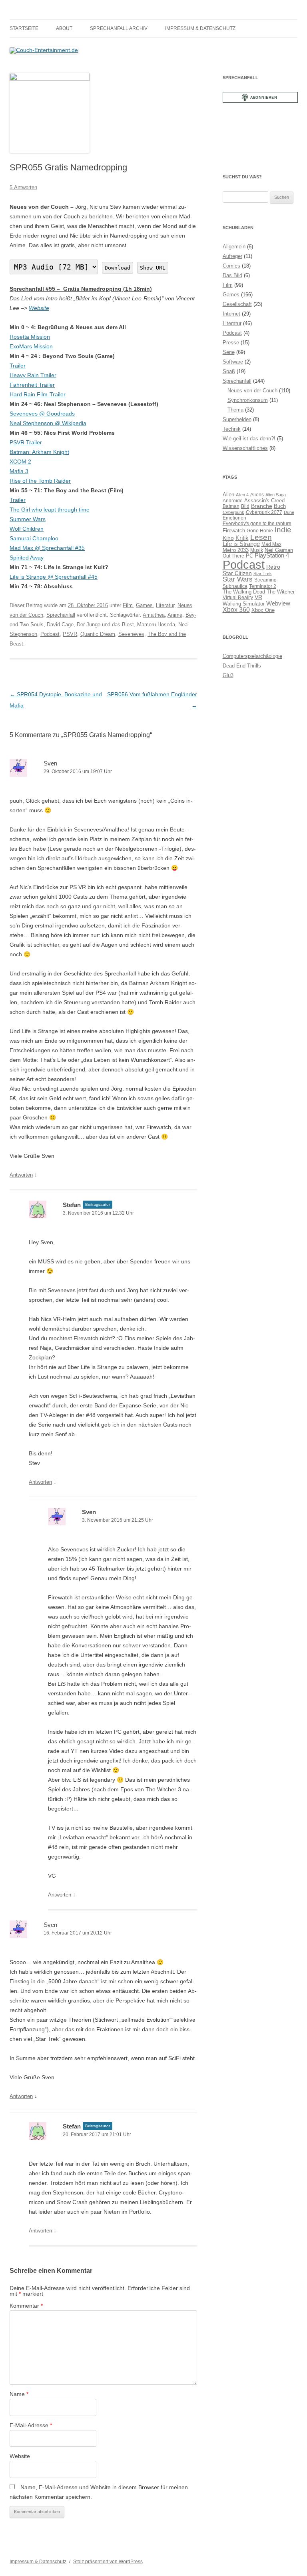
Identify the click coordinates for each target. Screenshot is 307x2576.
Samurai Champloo (34, 538)
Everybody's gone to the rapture (257, 523)
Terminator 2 (263, 586)
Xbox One (263, 610)
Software (233, 362)
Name (19, 2394)
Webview (278, 603)
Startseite (24, 28)
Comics (231, 266)
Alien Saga (276, 495)
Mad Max (271, 544)
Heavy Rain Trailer (33, 375)
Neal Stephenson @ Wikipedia (48, 423)
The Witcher (281, 592)
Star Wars (238, 579)
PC (249, 556)
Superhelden (237, 419)
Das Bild (232, 275)
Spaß (229, 371)
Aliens (257, 495)
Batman (231, 506)
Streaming (265, 580)
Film (128, 605)
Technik (232, 429)
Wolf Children (27, 529)
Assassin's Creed (264, 501)
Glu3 (228, 675)
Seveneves (131, 634)
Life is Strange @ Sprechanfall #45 (54, 577)
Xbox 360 (236, 610)
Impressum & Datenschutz (200, 28)
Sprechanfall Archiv (119, 28)
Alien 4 (242, 495)
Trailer (18, 366)
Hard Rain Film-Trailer (38, 394)
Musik (257, 550)
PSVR (70, 634)
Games (144, 605)
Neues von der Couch (252, 391)
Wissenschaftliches (245, 448)
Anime (175, 615)
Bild (245, 506)
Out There (233, 556)
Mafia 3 (19, 471)
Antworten (21, 1175)
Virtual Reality (238, 597)
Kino (228, 538)
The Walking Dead (244, 592)
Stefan (72, 1205)
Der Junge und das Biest (105, 625)
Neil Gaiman (279, 550)
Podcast (50, 634)
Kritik (242, 538)
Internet (231, 314)
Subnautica (235, 586)
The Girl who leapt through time (50, 510)
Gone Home (260, 531)
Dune (289, 512)
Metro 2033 (236, 550)
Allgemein (234, 247)
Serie (229, 352)
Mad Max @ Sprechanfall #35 (47, 548)
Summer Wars (28, 519)
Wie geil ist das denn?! (249, 439)
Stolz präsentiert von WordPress (108, 2562)
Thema (235, 410)
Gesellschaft (237, 304)
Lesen (261, 537)
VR (258, 597)
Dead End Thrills (242, 666)
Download (118, 268)
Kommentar (26, 2306)
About (64, 28)
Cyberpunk (233, 512)
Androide (233, 501)
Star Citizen (237, 573)
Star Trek (263, 574)
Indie (283, 530)
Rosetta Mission (30, 337)
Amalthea (154, 615)
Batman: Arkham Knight (39, 452)
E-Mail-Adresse (31, 2425)
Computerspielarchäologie (252, 656)
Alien (228, 495)
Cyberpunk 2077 (264, 512)
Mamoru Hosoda (156, 625)
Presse (231, 343)
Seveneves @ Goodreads (42, 414)
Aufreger (232, 256)
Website (39, 308)
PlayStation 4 (272, 556)
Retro (273, 567)
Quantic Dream (98, 634)
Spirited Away (27, 558)
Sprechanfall (61, 615)
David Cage (60, 625)
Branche (262, 506)
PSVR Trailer (26, 442)
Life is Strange (241, 544)
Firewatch (234, 531)
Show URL (153, 268)
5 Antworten (23, 187)
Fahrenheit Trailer (32, 385)
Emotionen (234, 518)
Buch (280, 506)
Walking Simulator (244, 604)
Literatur (165, 605)
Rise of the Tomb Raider (40, 481)
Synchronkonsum (248, 400)
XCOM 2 (20, 462)
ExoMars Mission (31, 346)
